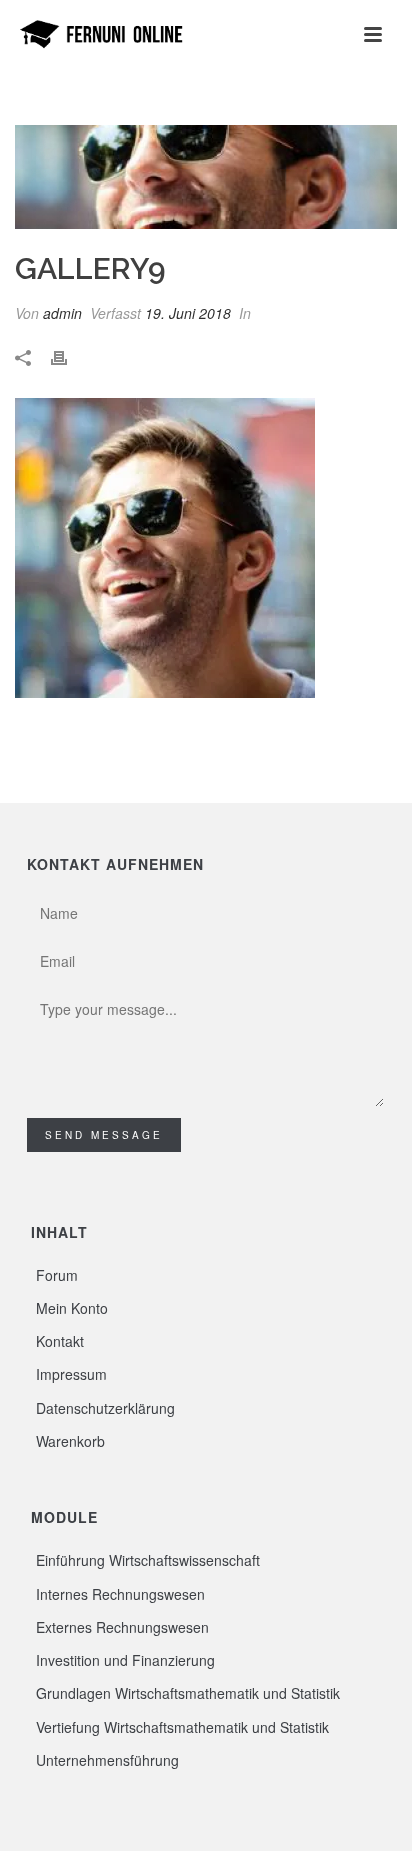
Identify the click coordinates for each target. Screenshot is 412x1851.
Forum (57, 1275)
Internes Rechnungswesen (120, 1594)
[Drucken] (69, 356)
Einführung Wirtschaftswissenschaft (148, 1560)
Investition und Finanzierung (125, 1660)
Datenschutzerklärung (105, 1408)
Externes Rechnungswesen (122, 1627)
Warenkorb (70, 1441)
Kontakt (60, 1341)
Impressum (71, 1374)
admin (62, 313)
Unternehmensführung (107, 1760)
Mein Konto (72, 1308)
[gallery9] (206, 177)
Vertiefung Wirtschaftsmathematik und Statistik (182, 1727)
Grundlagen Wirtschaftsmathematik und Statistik (188, 1693)
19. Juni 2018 (188, 313)
